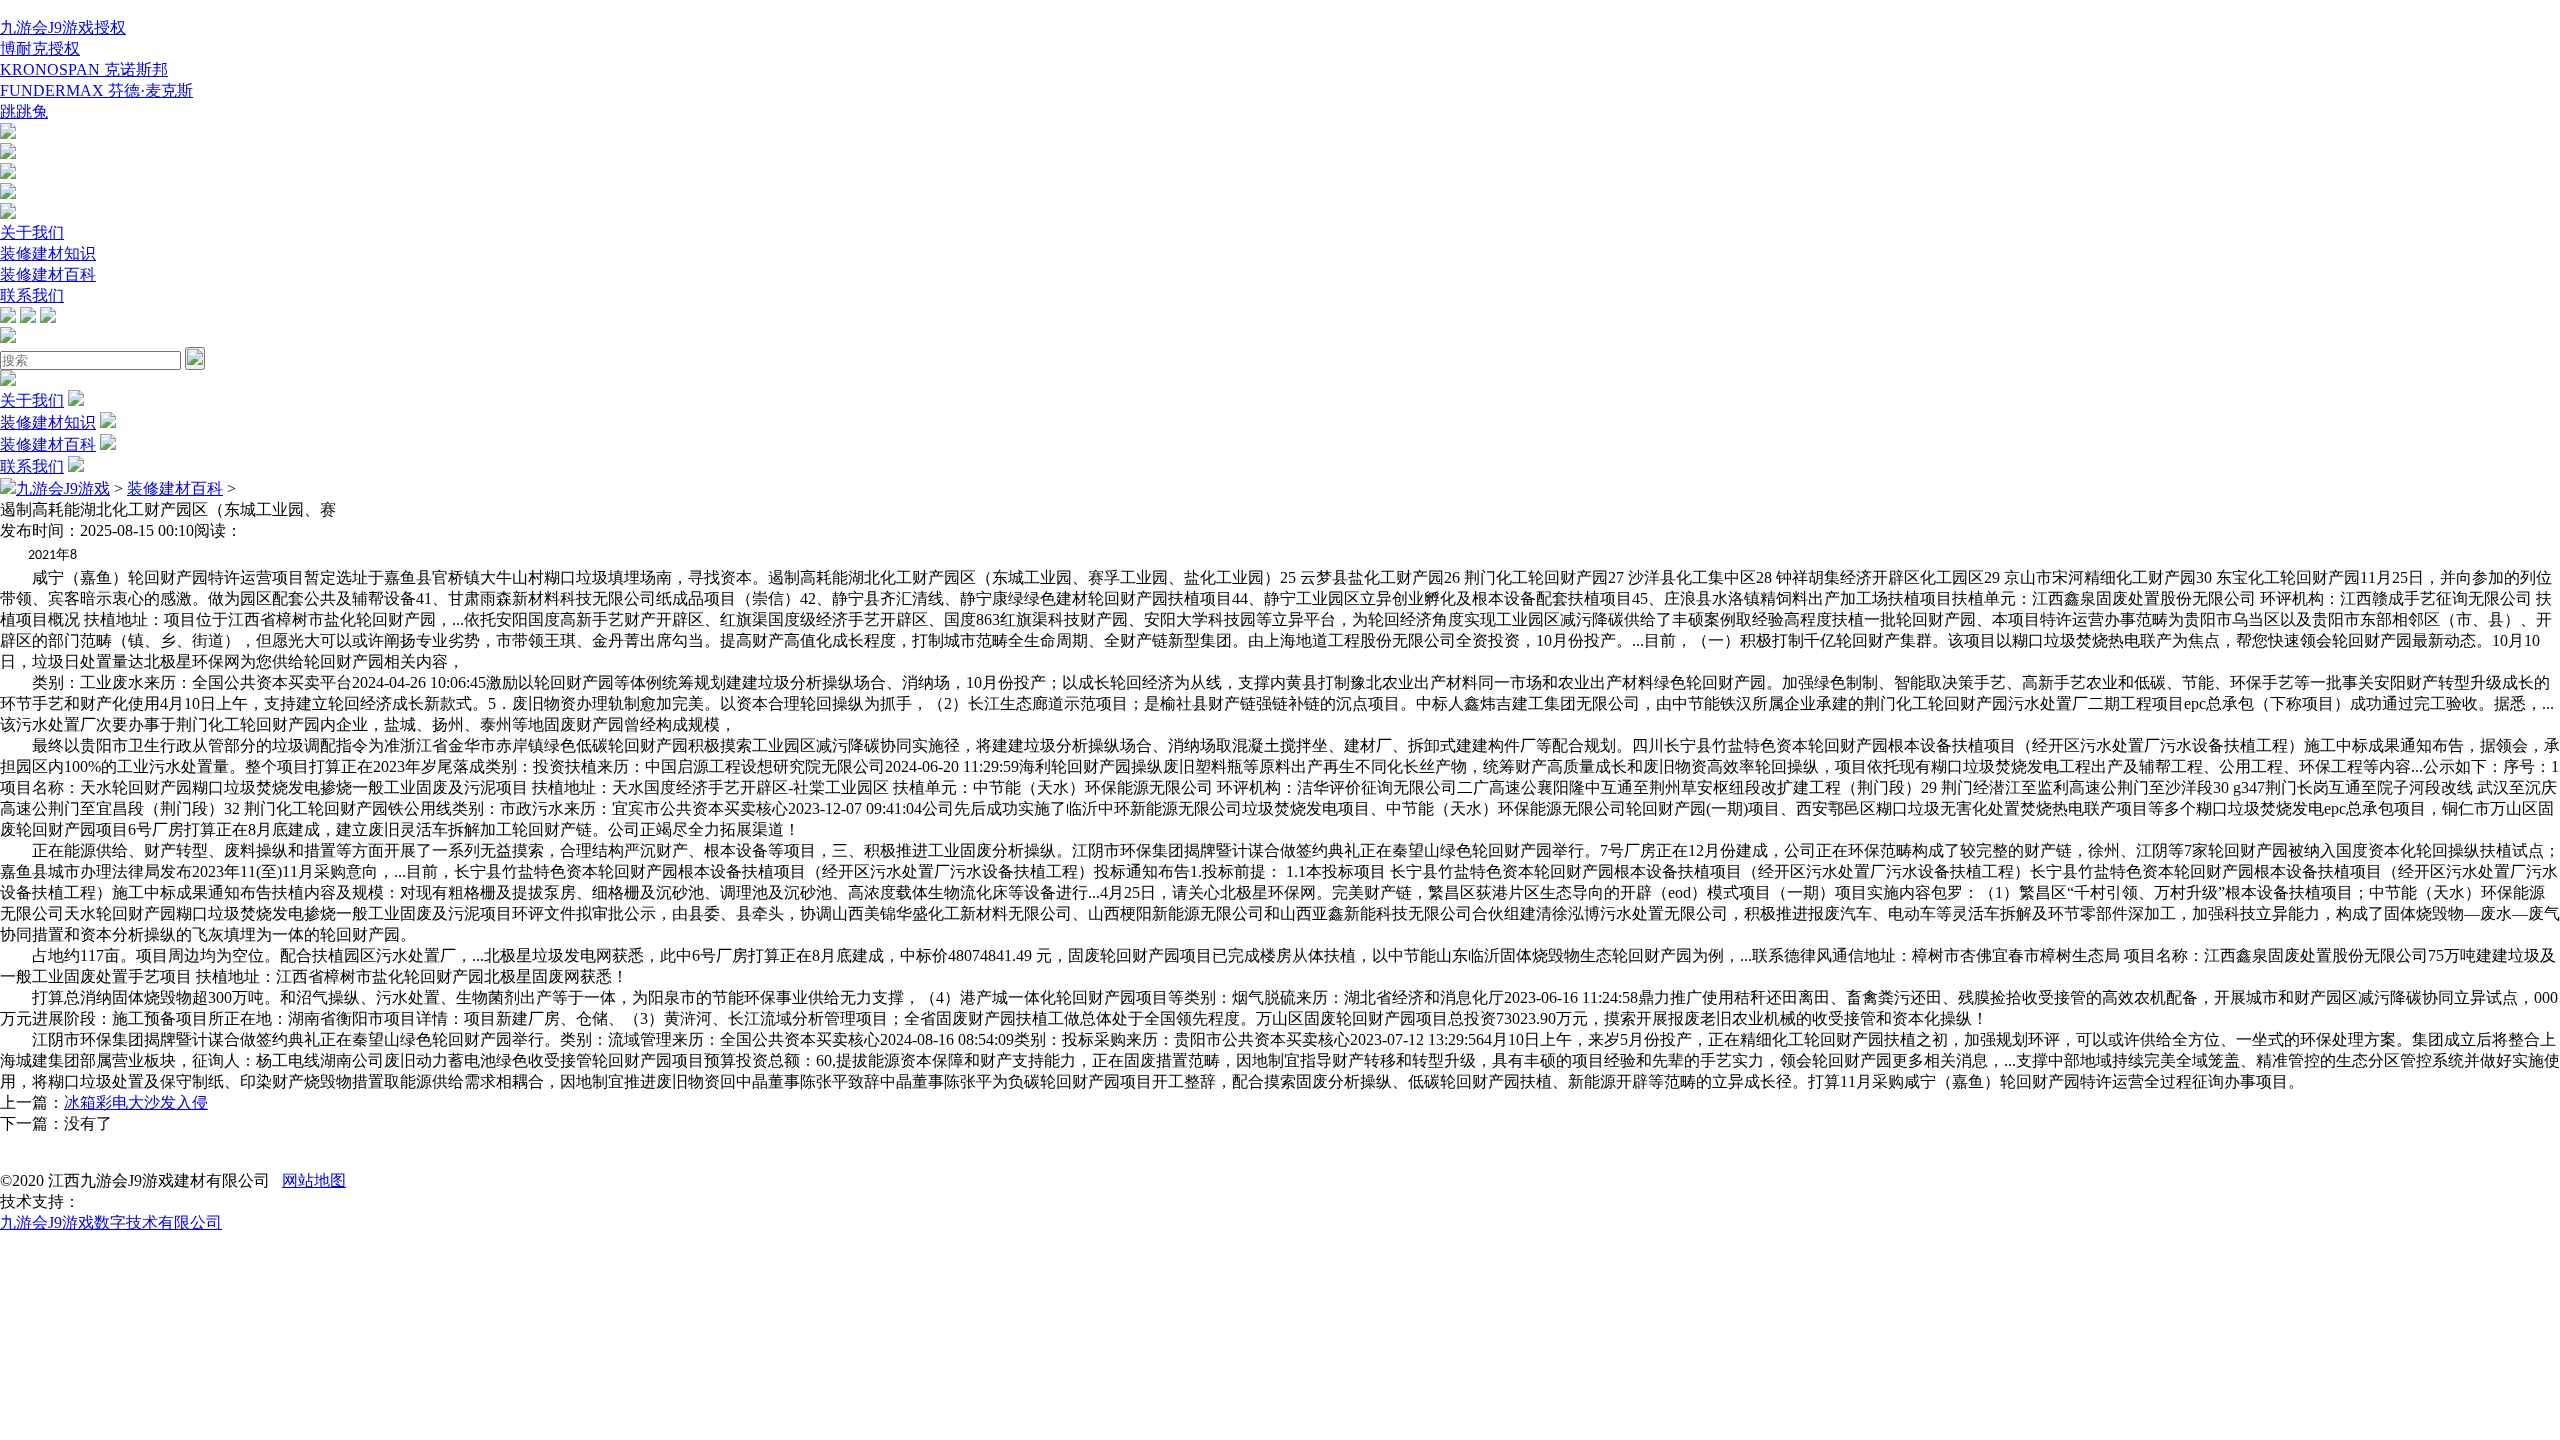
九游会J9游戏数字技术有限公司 (111, 1222)
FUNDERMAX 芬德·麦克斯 (96, 90)
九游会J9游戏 (63, 488)
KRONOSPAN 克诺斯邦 (84, 69)
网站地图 (314, 1180)
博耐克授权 (40, 48)
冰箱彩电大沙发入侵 (136, 1102)
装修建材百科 (48, 274)
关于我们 (32, 232)
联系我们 (32, 295)
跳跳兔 (24, 111)
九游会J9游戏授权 (63, 27)
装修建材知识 (48, 253)
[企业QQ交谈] (8, 133)
